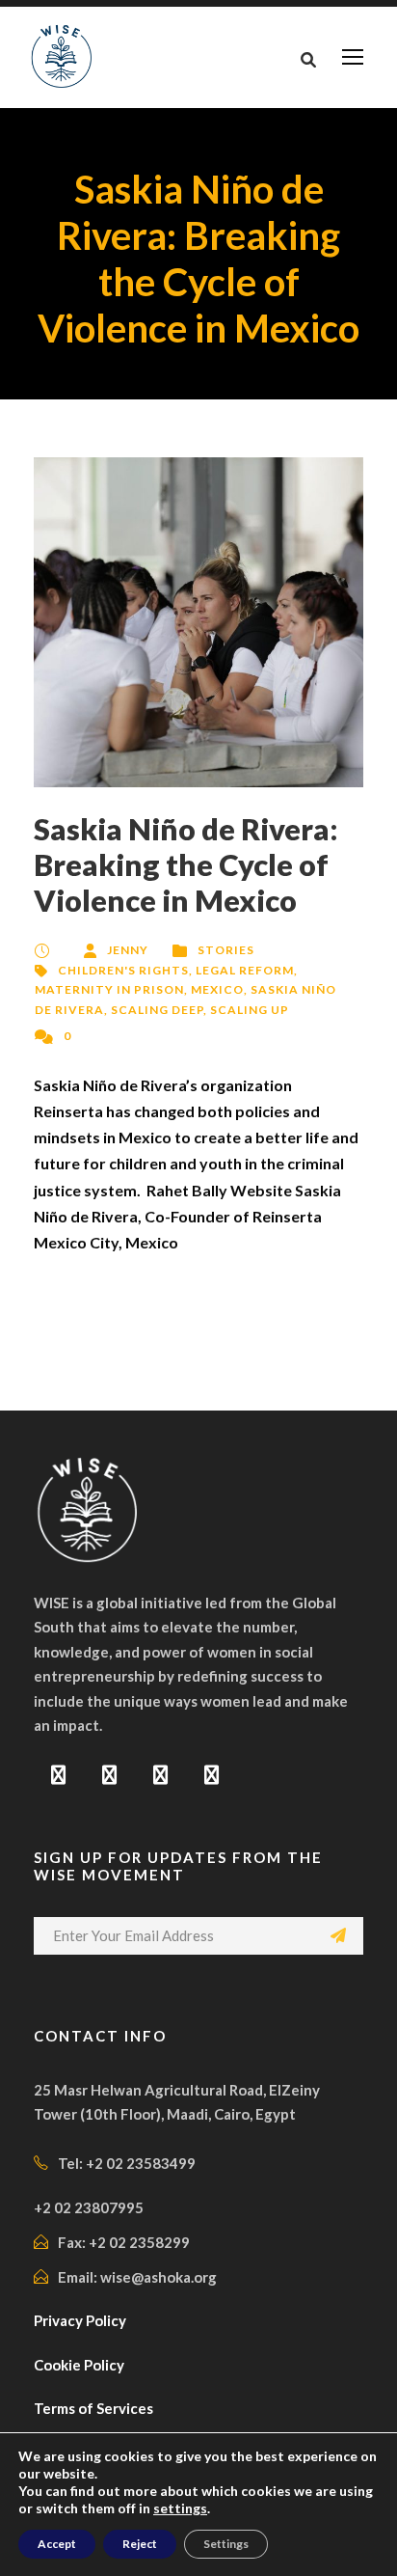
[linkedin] (109, 1774)
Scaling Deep (157, 1010)
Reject (140, 2544)
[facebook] (58, 1774)
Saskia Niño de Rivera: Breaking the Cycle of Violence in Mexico (186, 864)
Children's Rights (123, 970)
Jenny (128, 950)
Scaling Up (250, 1010)
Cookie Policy (79, 2365)
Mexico (217, 989)
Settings (226, 2544)
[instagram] (212, 1774)
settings (180, 2508)
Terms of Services (93, 2408)
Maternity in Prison (109, 989)
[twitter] (160, 1774)
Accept (57, 2544)
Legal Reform (245, 970)
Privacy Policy (80, 2320)
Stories (226, 950)
